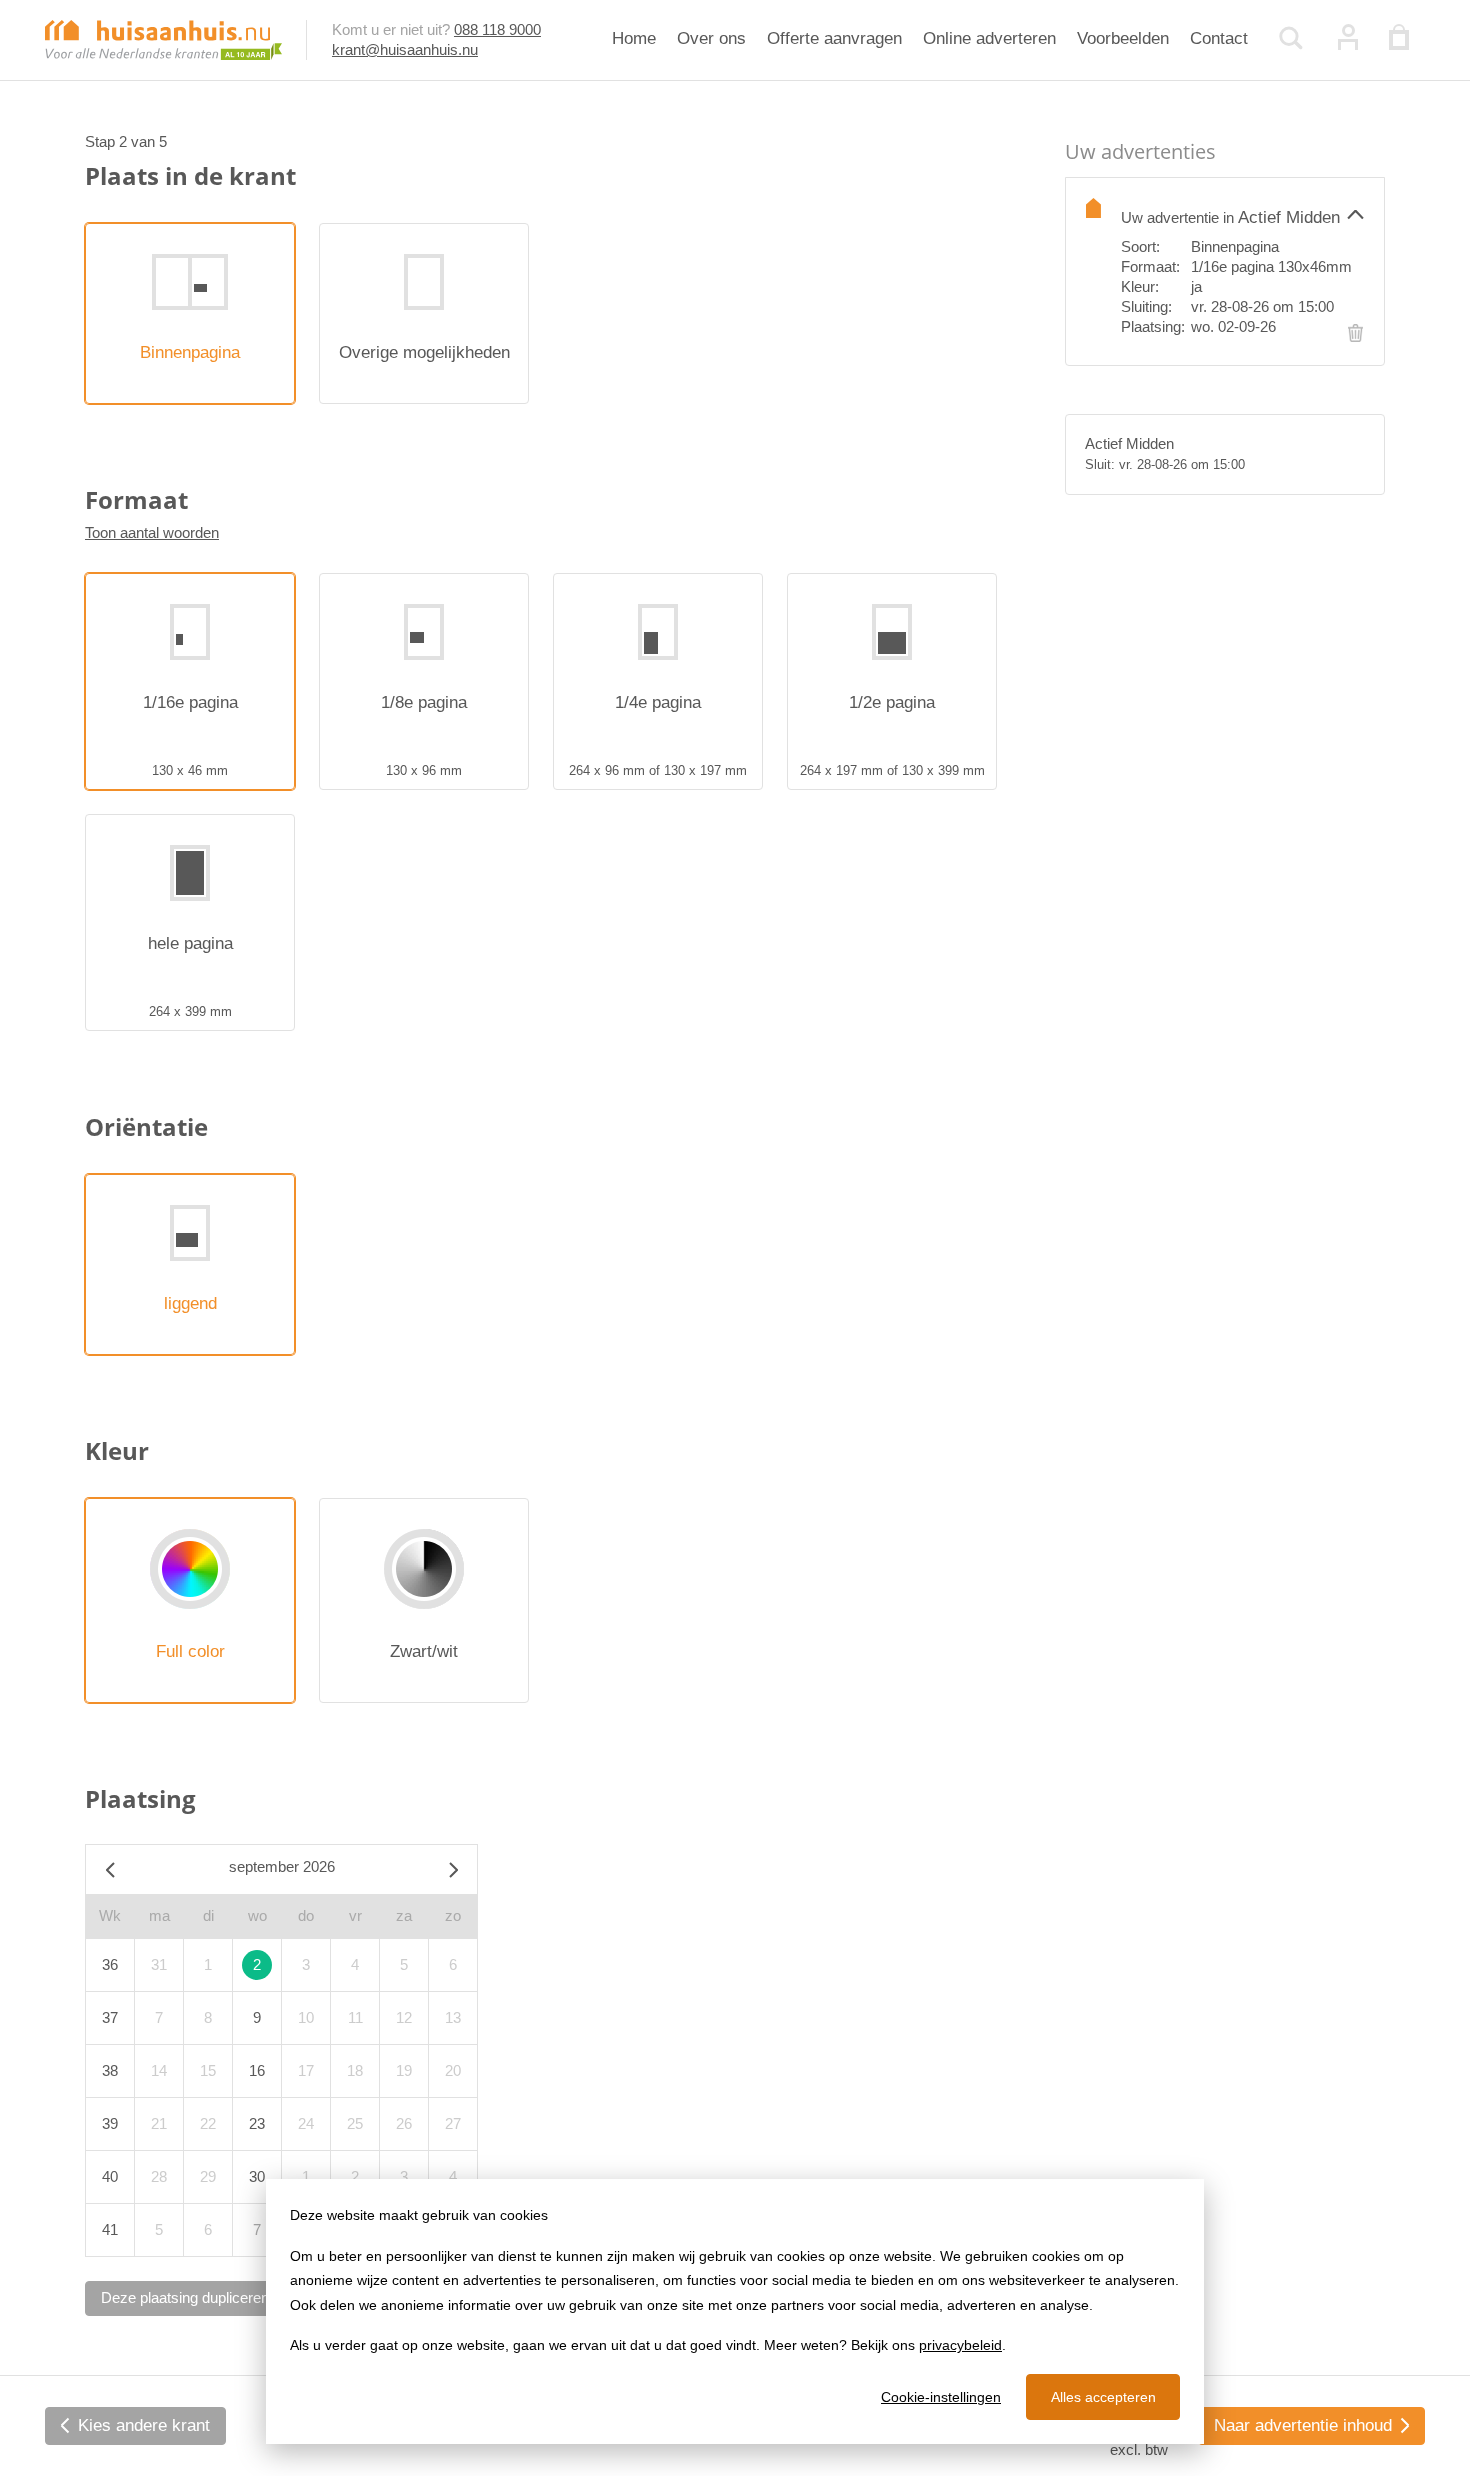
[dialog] (735, 2311)
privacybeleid (960, 2345)
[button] (1242, 213)
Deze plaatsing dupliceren (185, 2297)
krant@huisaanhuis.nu (405, 49)
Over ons (711, 38)
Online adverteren (989, 38)
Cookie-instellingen (941, 2397)
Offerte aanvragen (834, 38)
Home (634, 38)
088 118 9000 (497, 29)
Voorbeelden (1123, 38)
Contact (1219, 38)
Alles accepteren (1103, 2397)
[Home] (163, 38)
